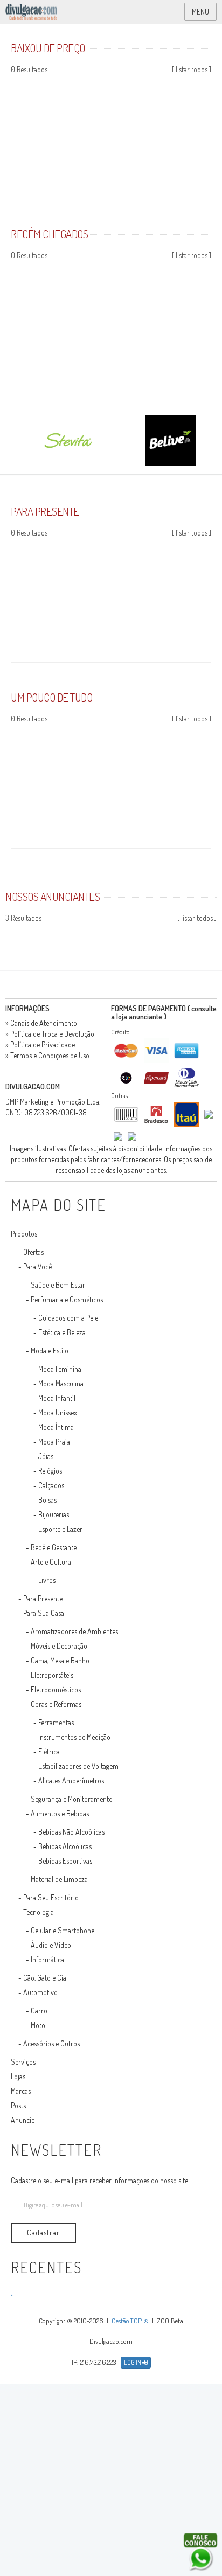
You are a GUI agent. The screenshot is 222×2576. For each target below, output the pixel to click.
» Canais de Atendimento (41, 1023)
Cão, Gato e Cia (45, 1978)
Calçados (51, 1485)
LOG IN (133, 2362)
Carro (39, 2011)
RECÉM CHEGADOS (49, 234)
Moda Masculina (61, 1383)
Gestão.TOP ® (130, 2321)
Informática (47, 1959)
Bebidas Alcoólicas (65, 1846)
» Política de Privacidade (40, 1044)
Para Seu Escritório (51, 1897)
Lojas (18, 2076)
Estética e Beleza (62, 1332)
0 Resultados (29, 69)
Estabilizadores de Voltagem (78, 1766)
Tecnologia (39, 1912)
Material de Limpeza (59, 1879)
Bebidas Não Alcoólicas (71, 1832)
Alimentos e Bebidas (60, 1813)
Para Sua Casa (44, 1613)
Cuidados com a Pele (68, 1318)
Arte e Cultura (51, 1562)
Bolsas (47, 1500)
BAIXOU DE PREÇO (48, 48)
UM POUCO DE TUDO (51, 697)
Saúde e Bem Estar (58, 1285)
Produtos (24, 1234)
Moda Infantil (57, 1398)
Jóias (46, 1456)
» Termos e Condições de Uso (47, 1055)
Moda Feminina (60, 1369)
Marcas (21, 2091)
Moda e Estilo (50, 1351)
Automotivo (40, 1992)
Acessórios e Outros (51, 2043)
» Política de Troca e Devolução (50, 1034)
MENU (200, 12)
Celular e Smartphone (63, 1930)
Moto (38, 2025)
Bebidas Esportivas (65, 1861)
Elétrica (49, 1751)
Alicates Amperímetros (71, 1780)
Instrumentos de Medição (74, 1737)
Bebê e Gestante (54, 1547)
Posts (18, 2105)
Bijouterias (54, 1514)
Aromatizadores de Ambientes (74, 1631)
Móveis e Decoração (59, 1646)
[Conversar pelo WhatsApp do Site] (200, 2552)
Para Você (37, 1266)
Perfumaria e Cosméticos (67, 1299)
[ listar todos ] (192, 69)
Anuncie (23, 2120)
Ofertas (33, 1252)
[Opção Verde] (219, 936)
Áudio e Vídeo (51, 1945)
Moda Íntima (56, 1427)
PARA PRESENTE (45, 511)
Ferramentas (56, 1722)
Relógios (50, 1471)
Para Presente (43, 1598)
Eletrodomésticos (56, 1689)
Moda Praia (54, 1442)
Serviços (23, 2062)
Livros (47, 1580)
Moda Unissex (58, 1412)
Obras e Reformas (56, 1704)
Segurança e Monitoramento (72, 1799)
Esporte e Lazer (60, 1529)
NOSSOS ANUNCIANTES (53, 896)
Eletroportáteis (52, 1675)
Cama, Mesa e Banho (60, 1660)
